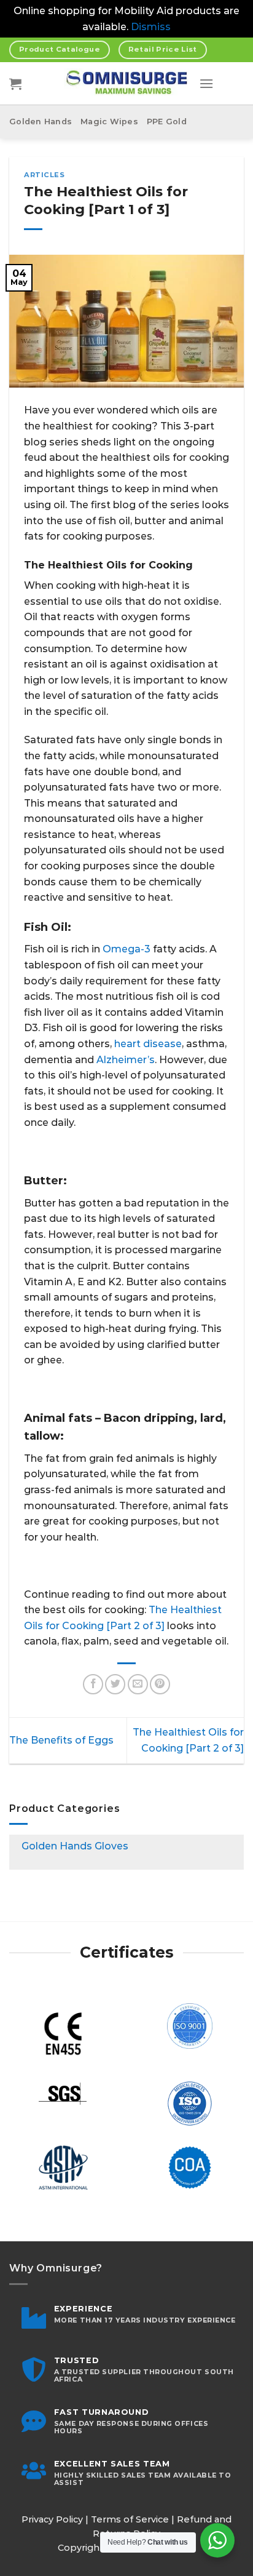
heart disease (148, 1044)
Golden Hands (41, 122)
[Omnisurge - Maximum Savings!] (127, 84)
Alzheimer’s (126, 1060)
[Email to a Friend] (138, 1684)
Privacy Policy (52, 2519)
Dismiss (151, 27)
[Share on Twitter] (115, 1684)
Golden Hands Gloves (75, 1846)
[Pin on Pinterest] (160, 1684)
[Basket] (15, 84)
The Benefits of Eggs (61, 1740)
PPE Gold (167, 122)
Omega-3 (126, 949)
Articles (44, 175)
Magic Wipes (109, 122)
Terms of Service (130, 2519)
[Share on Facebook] (93, 1684)
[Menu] (206, 83)
